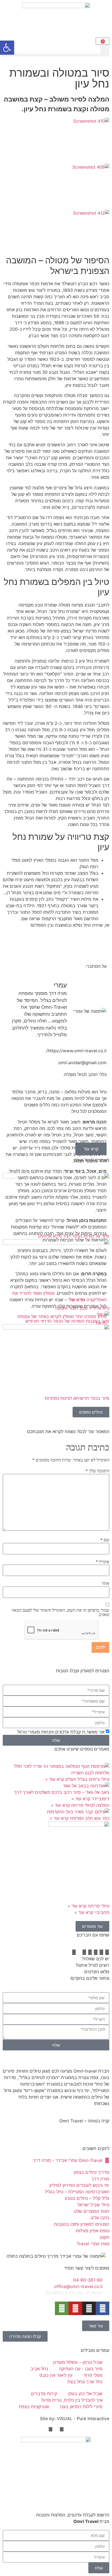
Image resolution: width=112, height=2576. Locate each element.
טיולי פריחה (98, 1906)
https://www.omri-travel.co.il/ (76, 1051)
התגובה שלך (97, 1471)
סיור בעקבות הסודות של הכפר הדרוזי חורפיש (67, 1321)
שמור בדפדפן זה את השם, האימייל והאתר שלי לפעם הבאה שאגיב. (60, 1613)
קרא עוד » (55, 1779)
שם (105, 1540)
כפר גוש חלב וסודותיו (89, 1818)
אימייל (102, 1562)
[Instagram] (89, 2308)
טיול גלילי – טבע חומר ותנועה (82, 1308)
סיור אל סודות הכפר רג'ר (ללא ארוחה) (74, 1236)
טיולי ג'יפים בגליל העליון (87, 1779)
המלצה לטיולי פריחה (90, 1805)
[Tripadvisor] (62, 2308)
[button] (105, 49)
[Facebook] (102, 2308)
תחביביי (101, 1912)
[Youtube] (75, 2308)
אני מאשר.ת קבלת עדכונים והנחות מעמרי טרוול (61, 1732)
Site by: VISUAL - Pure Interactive (75, 2418)
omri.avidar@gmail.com (82, 1063)
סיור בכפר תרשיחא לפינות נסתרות (77, 1398)
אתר (105, 1584)
